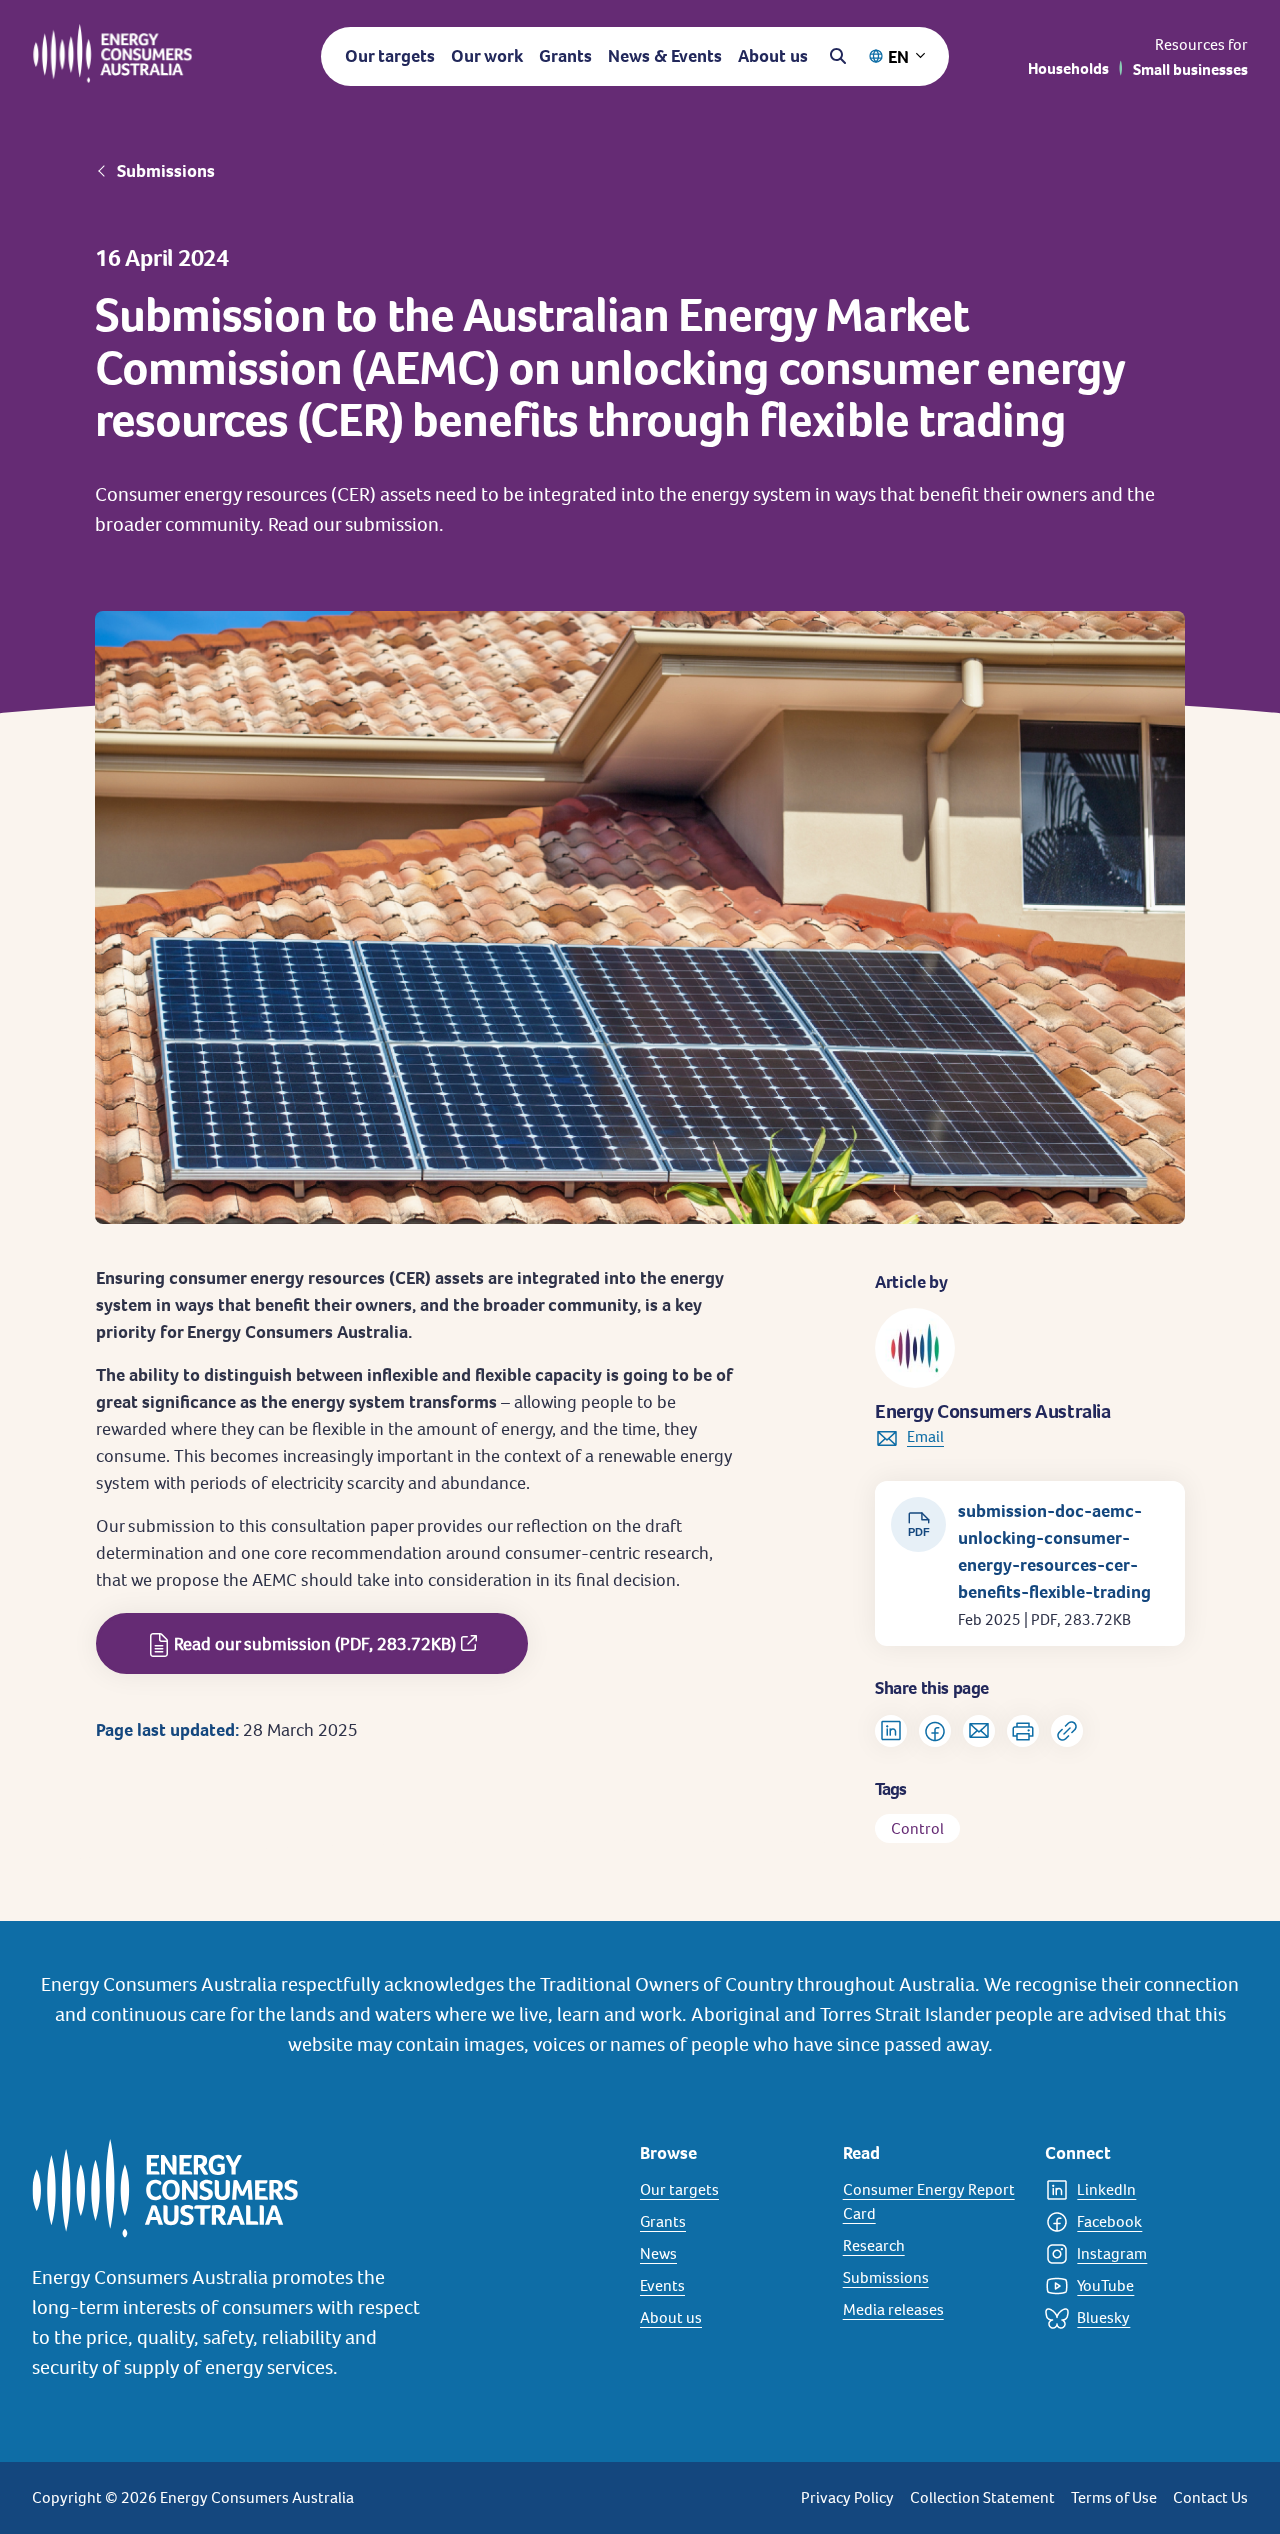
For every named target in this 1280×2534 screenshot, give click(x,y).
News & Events (665, 55)
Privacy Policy (847, 2497)
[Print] (1023, 1731)
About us (773, 55)
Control (917, 1828)
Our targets (390, 55)
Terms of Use (1114, 2497)
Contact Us (1210, 2497)
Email (925, 1436)
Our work (487, 55)
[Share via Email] (979, 1731)
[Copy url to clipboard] (1067, 1731)
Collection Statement (982, 2497)
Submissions (166, 171)
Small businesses (1190, 69)
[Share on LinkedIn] (891, 1731)
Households (1068, 68)
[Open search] (838, 56)
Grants (565, 55)
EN (898, 56)
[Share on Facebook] (935, 1731)
